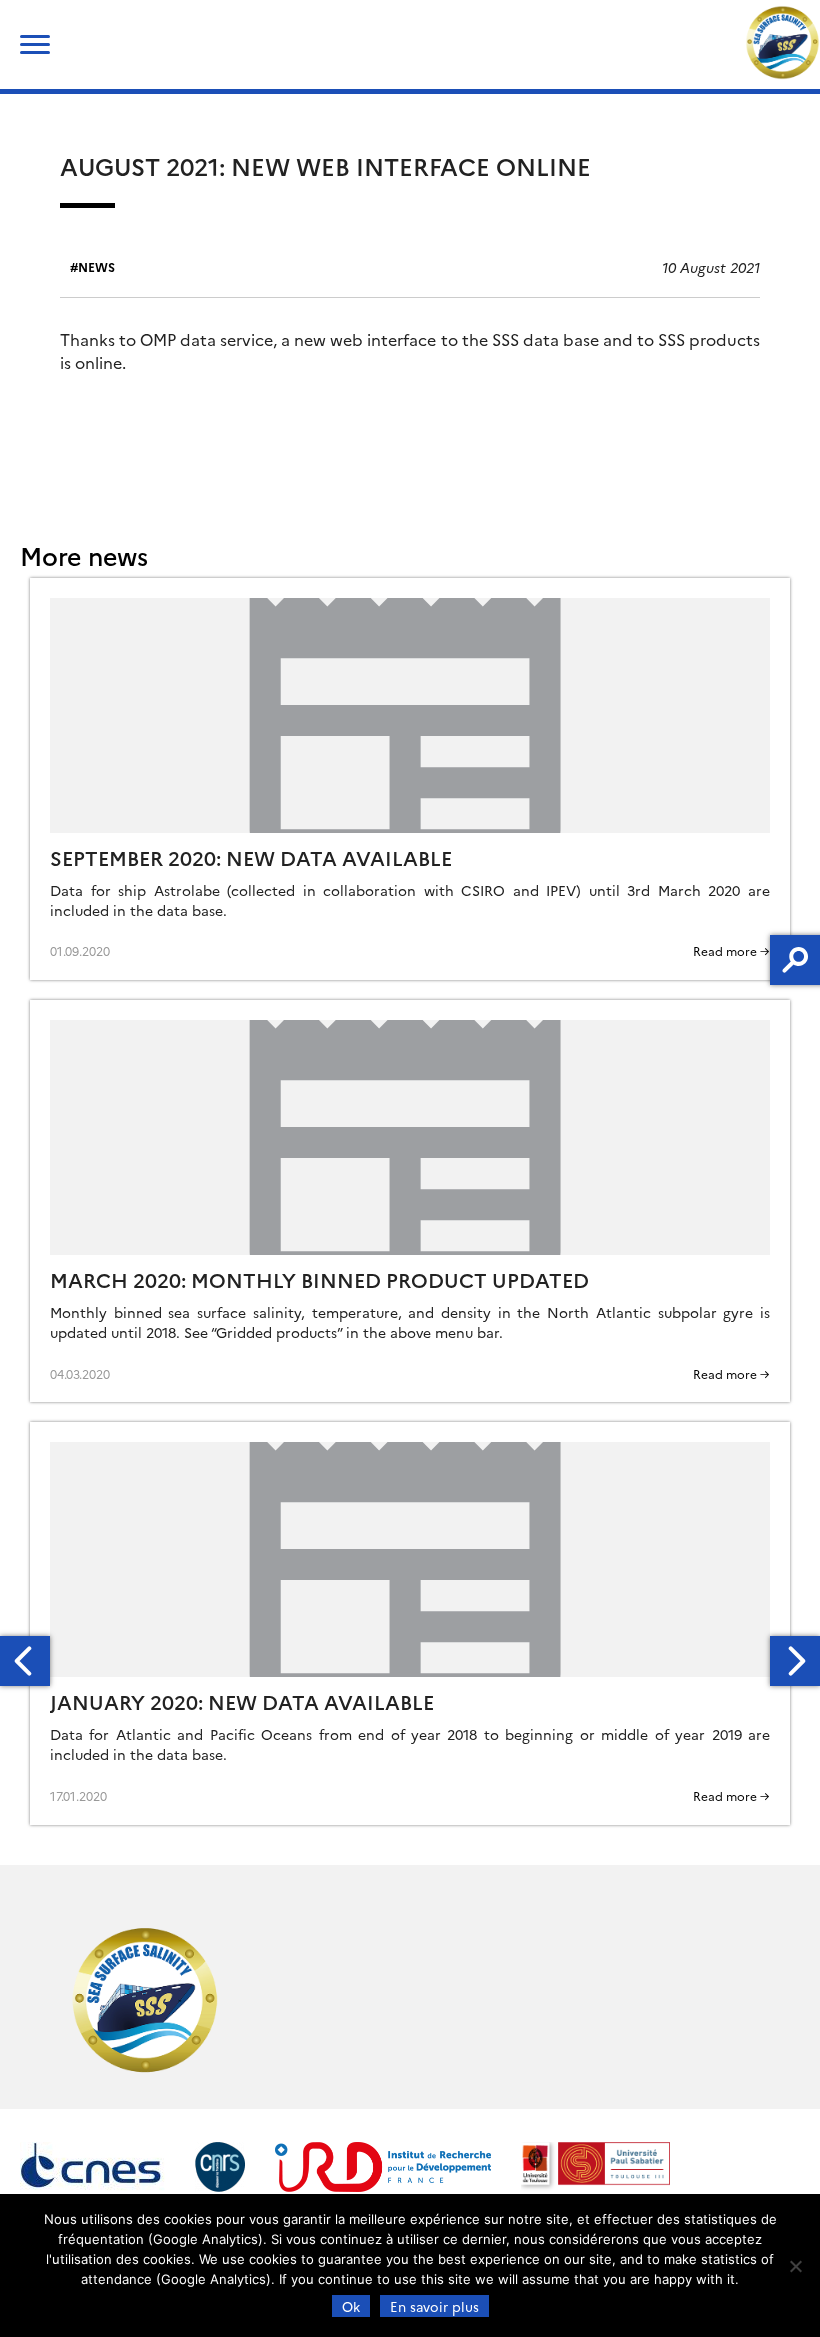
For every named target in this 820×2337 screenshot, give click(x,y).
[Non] (795, 2266)
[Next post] (795, 1661)
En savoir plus (434, 2306)
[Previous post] (25, 1661)
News (96, 266)
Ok (351, 2306)
